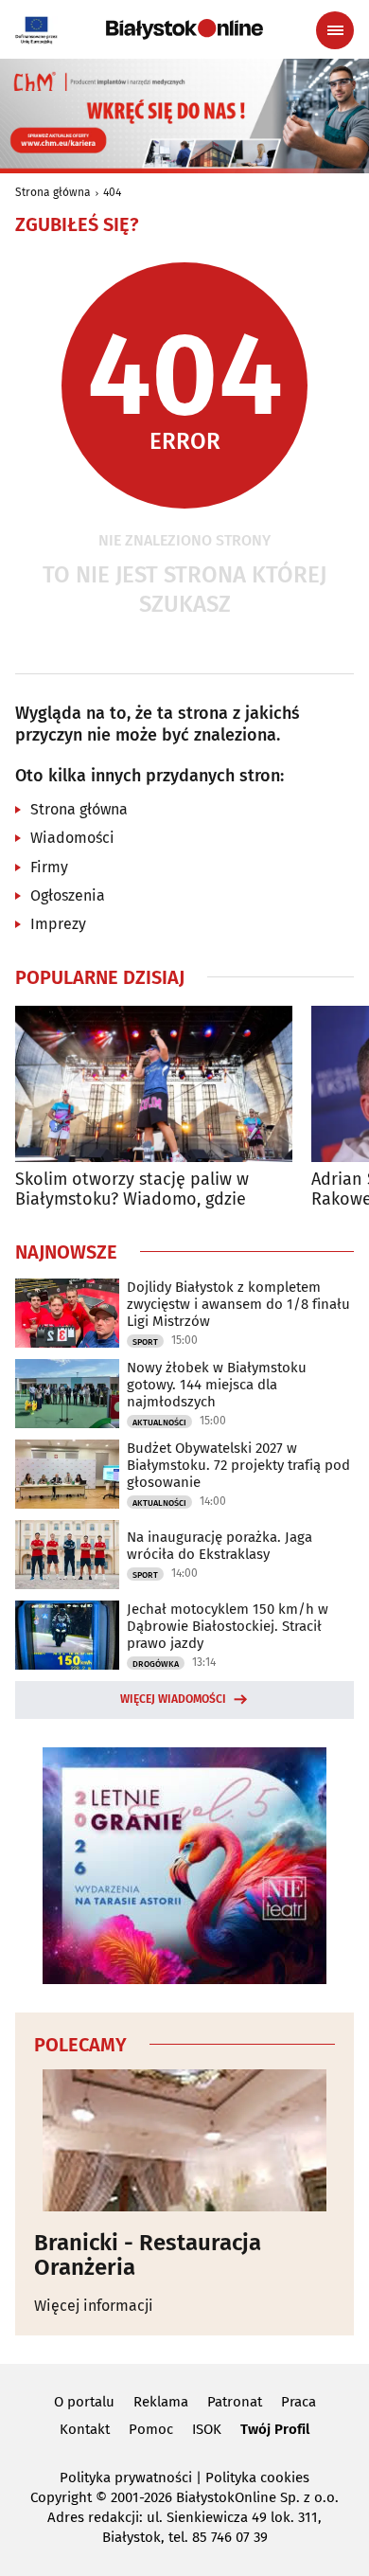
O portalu (84, 2402)
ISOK (207, 2429)
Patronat (235, 2402)
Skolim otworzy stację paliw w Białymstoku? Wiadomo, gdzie (132, 1190)
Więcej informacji (94, 2306)
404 (112, 192)
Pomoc (151, 2429)
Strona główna (53, 192)
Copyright (61, 2497)
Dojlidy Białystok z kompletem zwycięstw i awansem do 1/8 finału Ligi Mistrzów (238, 1304)
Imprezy (58, 924)
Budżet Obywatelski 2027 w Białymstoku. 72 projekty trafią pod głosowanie (238, 1465)
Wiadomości (72, 838)
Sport (145, 1342)
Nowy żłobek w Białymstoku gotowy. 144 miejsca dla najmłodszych (217, 1385)
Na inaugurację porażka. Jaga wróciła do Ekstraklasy (220, 1546)
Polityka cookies (257, 2478)
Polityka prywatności (126, 2478)
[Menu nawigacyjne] (335, 30)
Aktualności (159, 1422)
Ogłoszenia (68, 895)
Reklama (161, 2402)
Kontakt (85, 2429)
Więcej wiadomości (173, 1699)
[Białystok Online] (184, 29)
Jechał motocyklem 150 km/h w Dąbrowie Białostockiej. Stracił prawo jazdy (228, 1626)
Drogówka (156, 1664)
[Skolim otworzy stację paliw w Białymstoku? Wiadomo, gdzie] (154, 1084)
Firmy (49, 867)
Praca (299, 2402)
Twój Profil (275, 2429)
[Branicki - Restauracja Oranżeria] (184, 2140)
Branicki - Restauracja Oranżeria (148, 2255)
